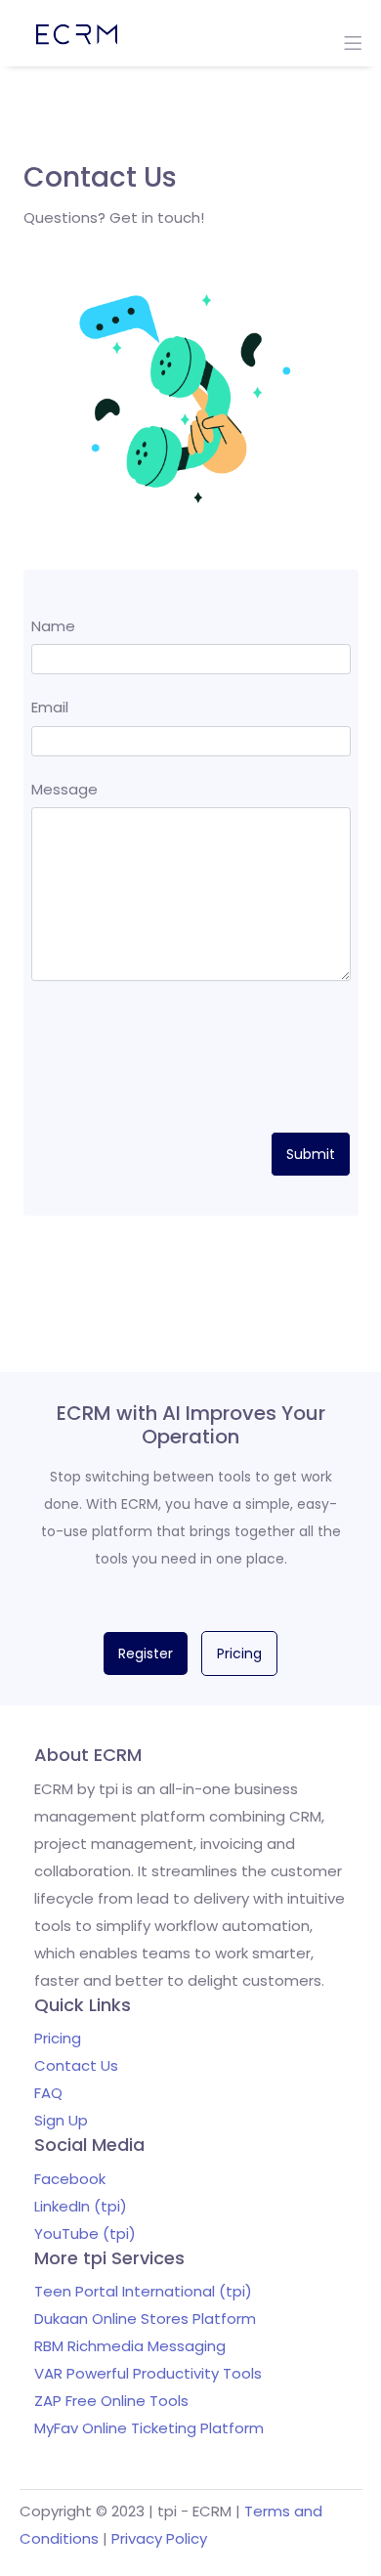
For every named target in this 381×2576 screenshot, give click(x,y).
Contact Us (76, 2065)
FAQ (48, 2093)
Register (146, 1653)
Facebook (70, 2179)
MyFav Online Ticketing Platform (149, 2428)
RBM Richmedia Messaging (130, 2346)
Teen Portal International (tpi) (143, 2291)
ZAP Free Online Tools (111, 2401)
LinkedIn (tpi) (81, 2206)
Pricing (239, 1653)
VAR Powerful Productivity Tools (148, 2373)
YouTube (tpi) (85, 2233)
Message (64, 789)
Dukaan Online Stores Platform (145, 2318)
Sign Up (61, 2120)
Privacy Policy (159, 2538)
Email (50, 707)
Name (53, 626)
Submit (311, 1154)
